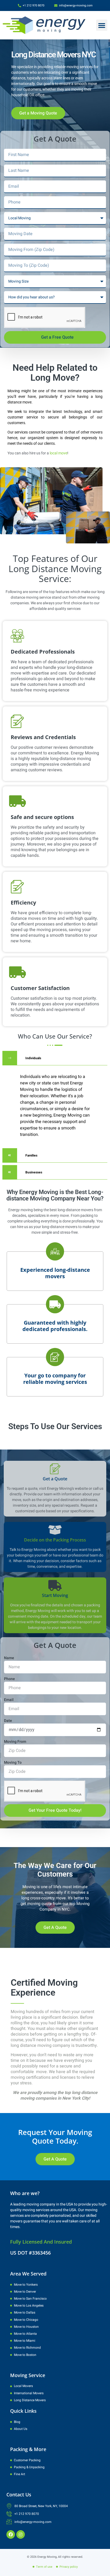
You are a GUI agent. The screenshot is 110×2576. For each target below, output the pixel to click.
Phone (9, 1679)
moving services (80, 67)
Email (9, 1700)
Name (9, 1658)
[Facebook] (11, 2534)
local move (58, 453)
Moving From (15, 1742)
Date (8, 1721)
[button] (102, 25)
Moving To (13, 1763)
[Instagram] (21, 2534)
